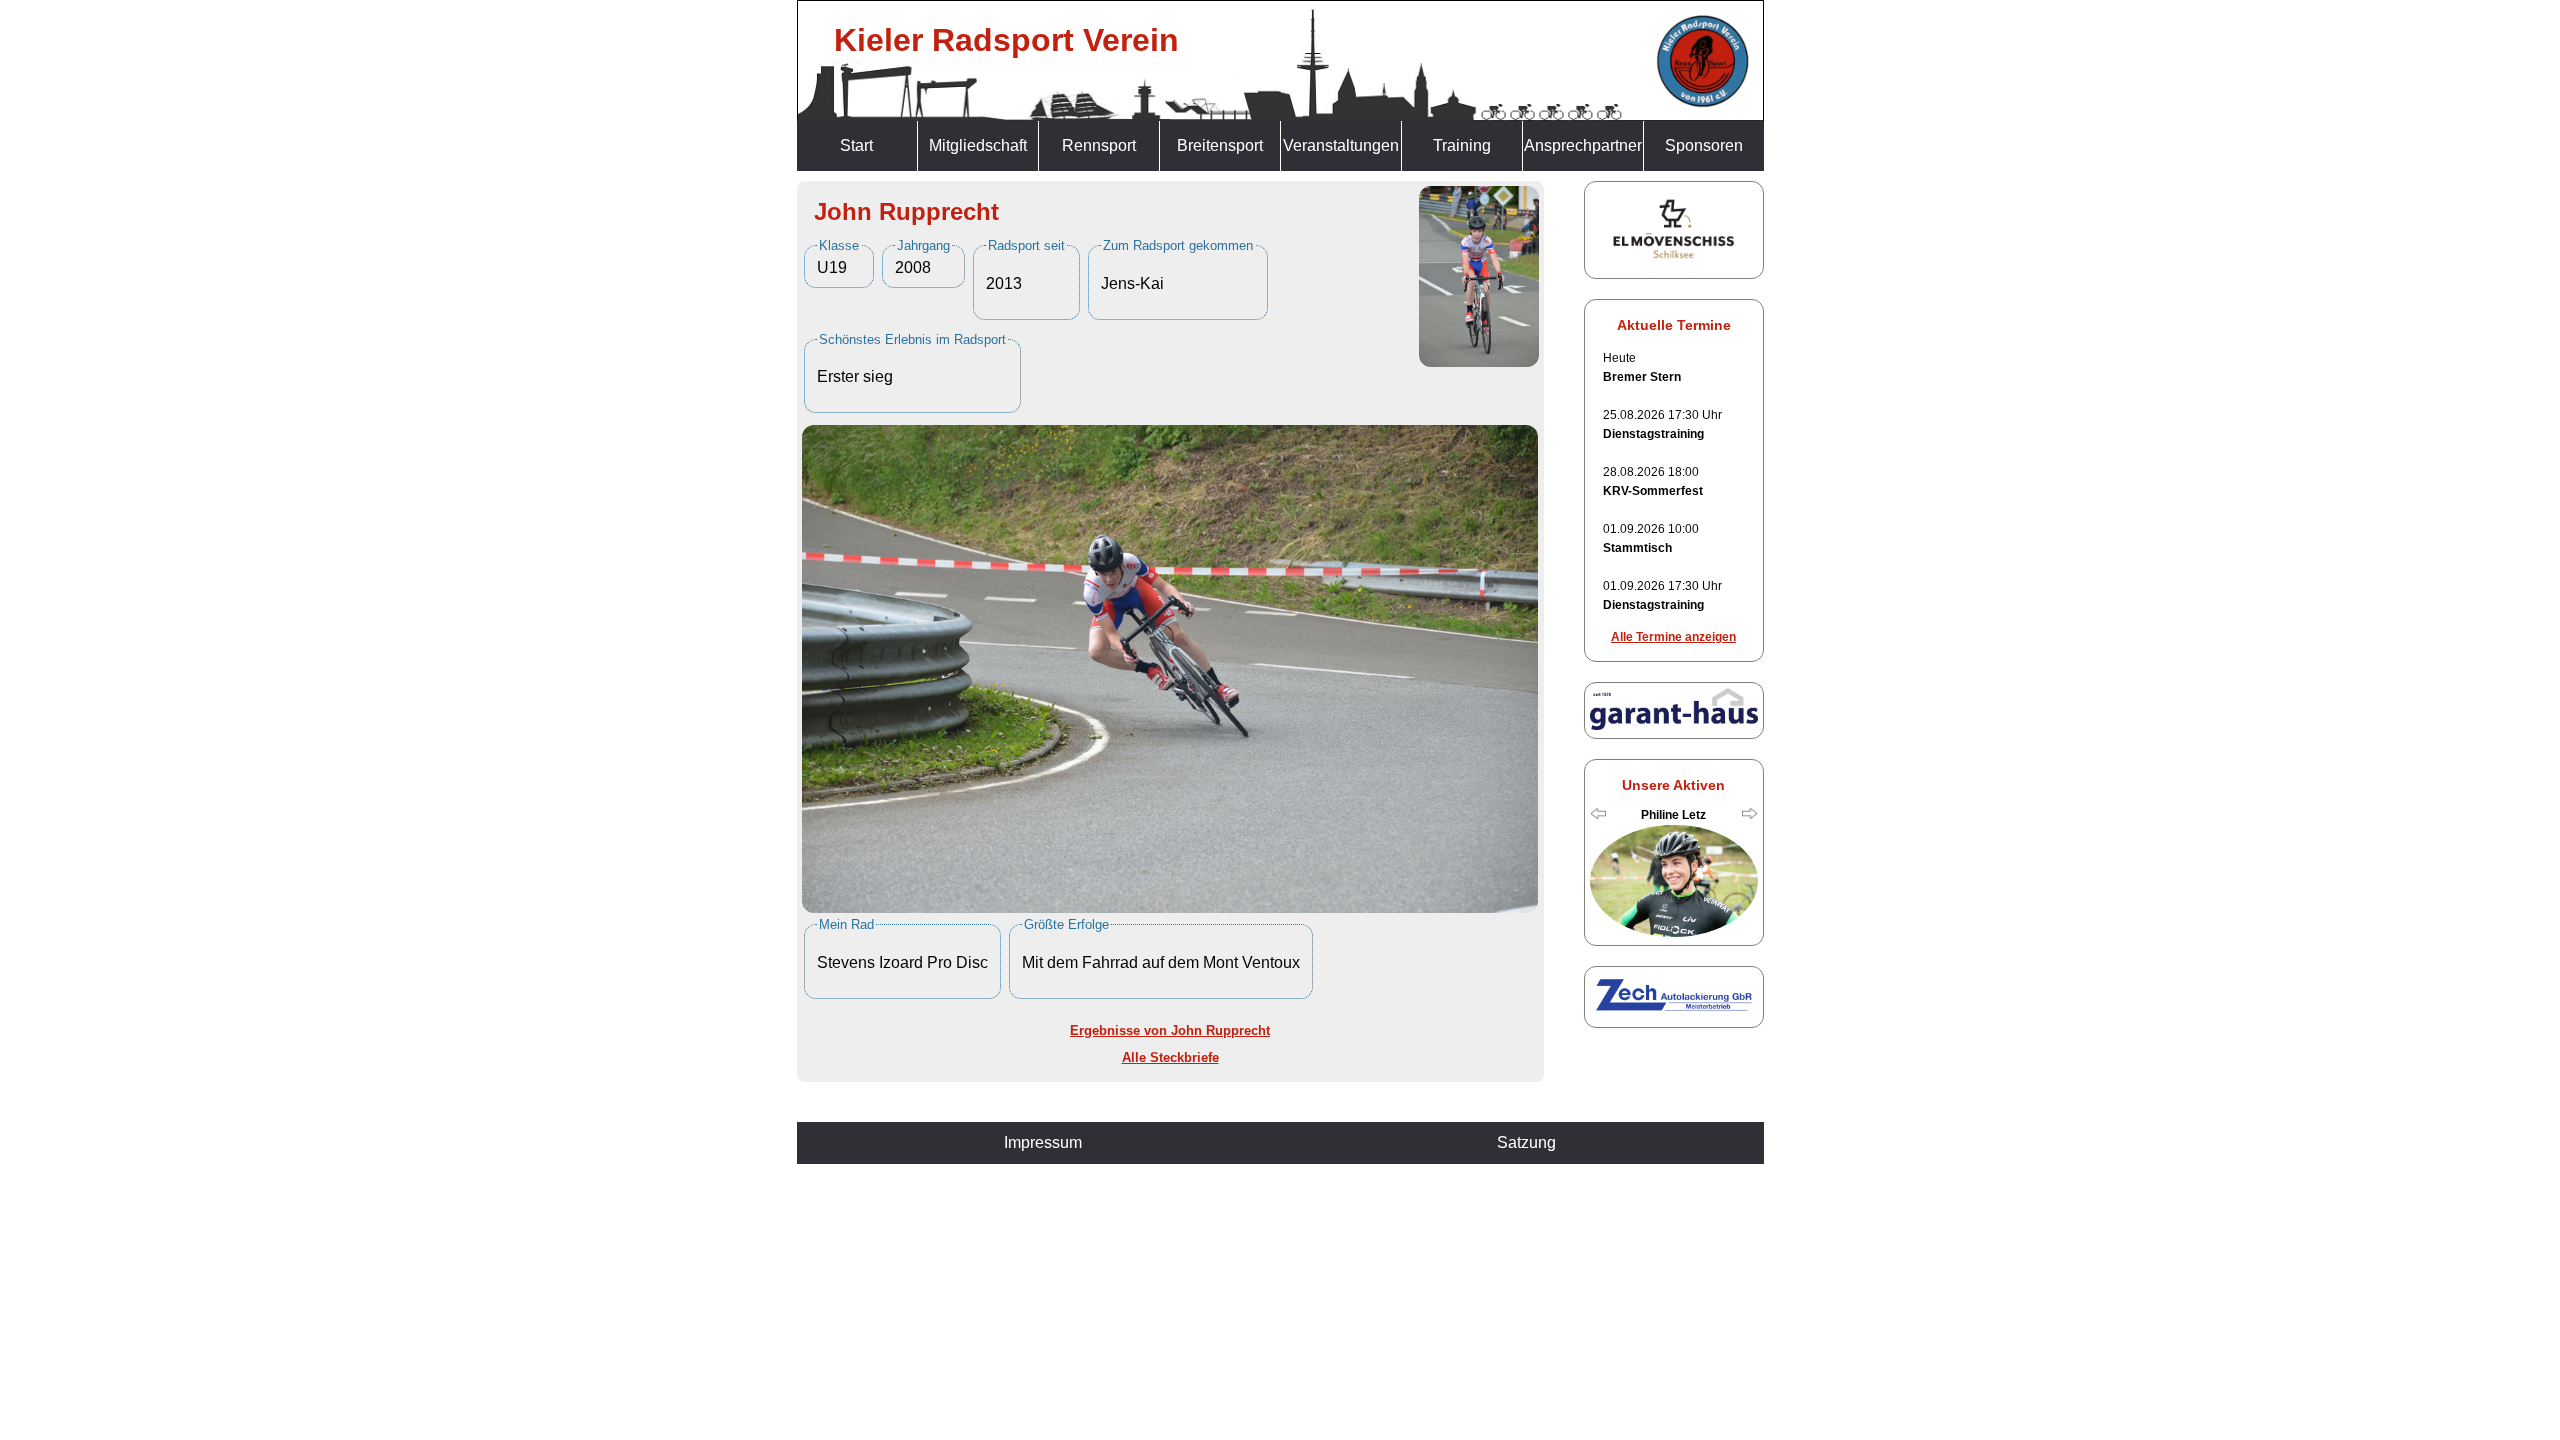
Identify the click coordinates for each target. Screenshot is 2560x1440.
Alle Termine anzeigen (1673, 637)
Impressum (1043, 1142)
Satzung (1526, 1142)
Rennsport (1099, 145)
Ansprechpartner (1583, 145)
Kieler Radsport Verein (1006, 40)
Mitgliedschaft (978, 145)
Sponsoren (1704, 145)
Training (1462, 145)
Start (856, 145)
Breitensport (1220, 145)
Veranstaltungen (1341, 145)
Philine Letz (1673, 815)
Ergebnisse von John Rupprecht (1170, 1030)
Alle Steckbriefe (1170, 1057)
